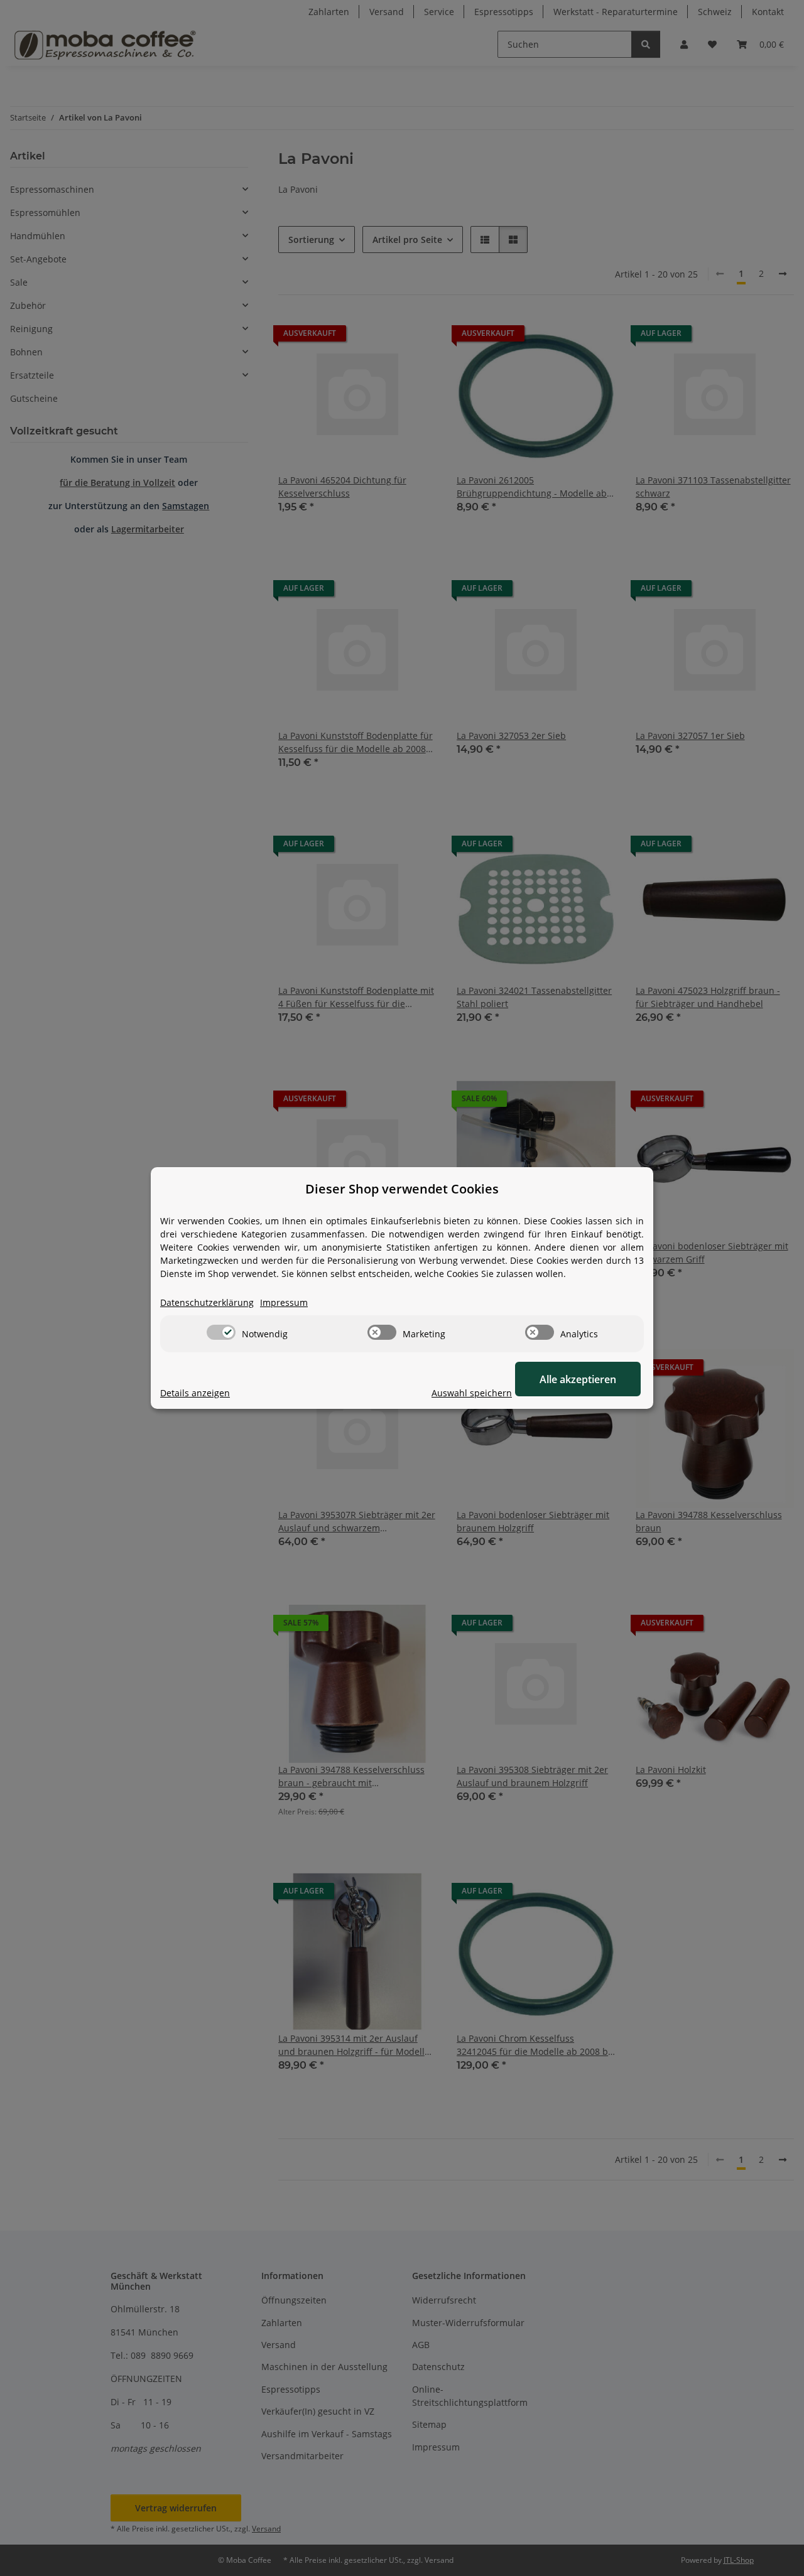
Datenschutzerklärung (207, 1302)
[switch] (221, 1332)
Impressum (284, 1302)
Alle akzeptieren (578, 1379)
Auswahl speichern (472, 1393)
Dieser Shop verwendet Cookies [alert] (402, 1189)
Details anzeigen (195, 1393)
